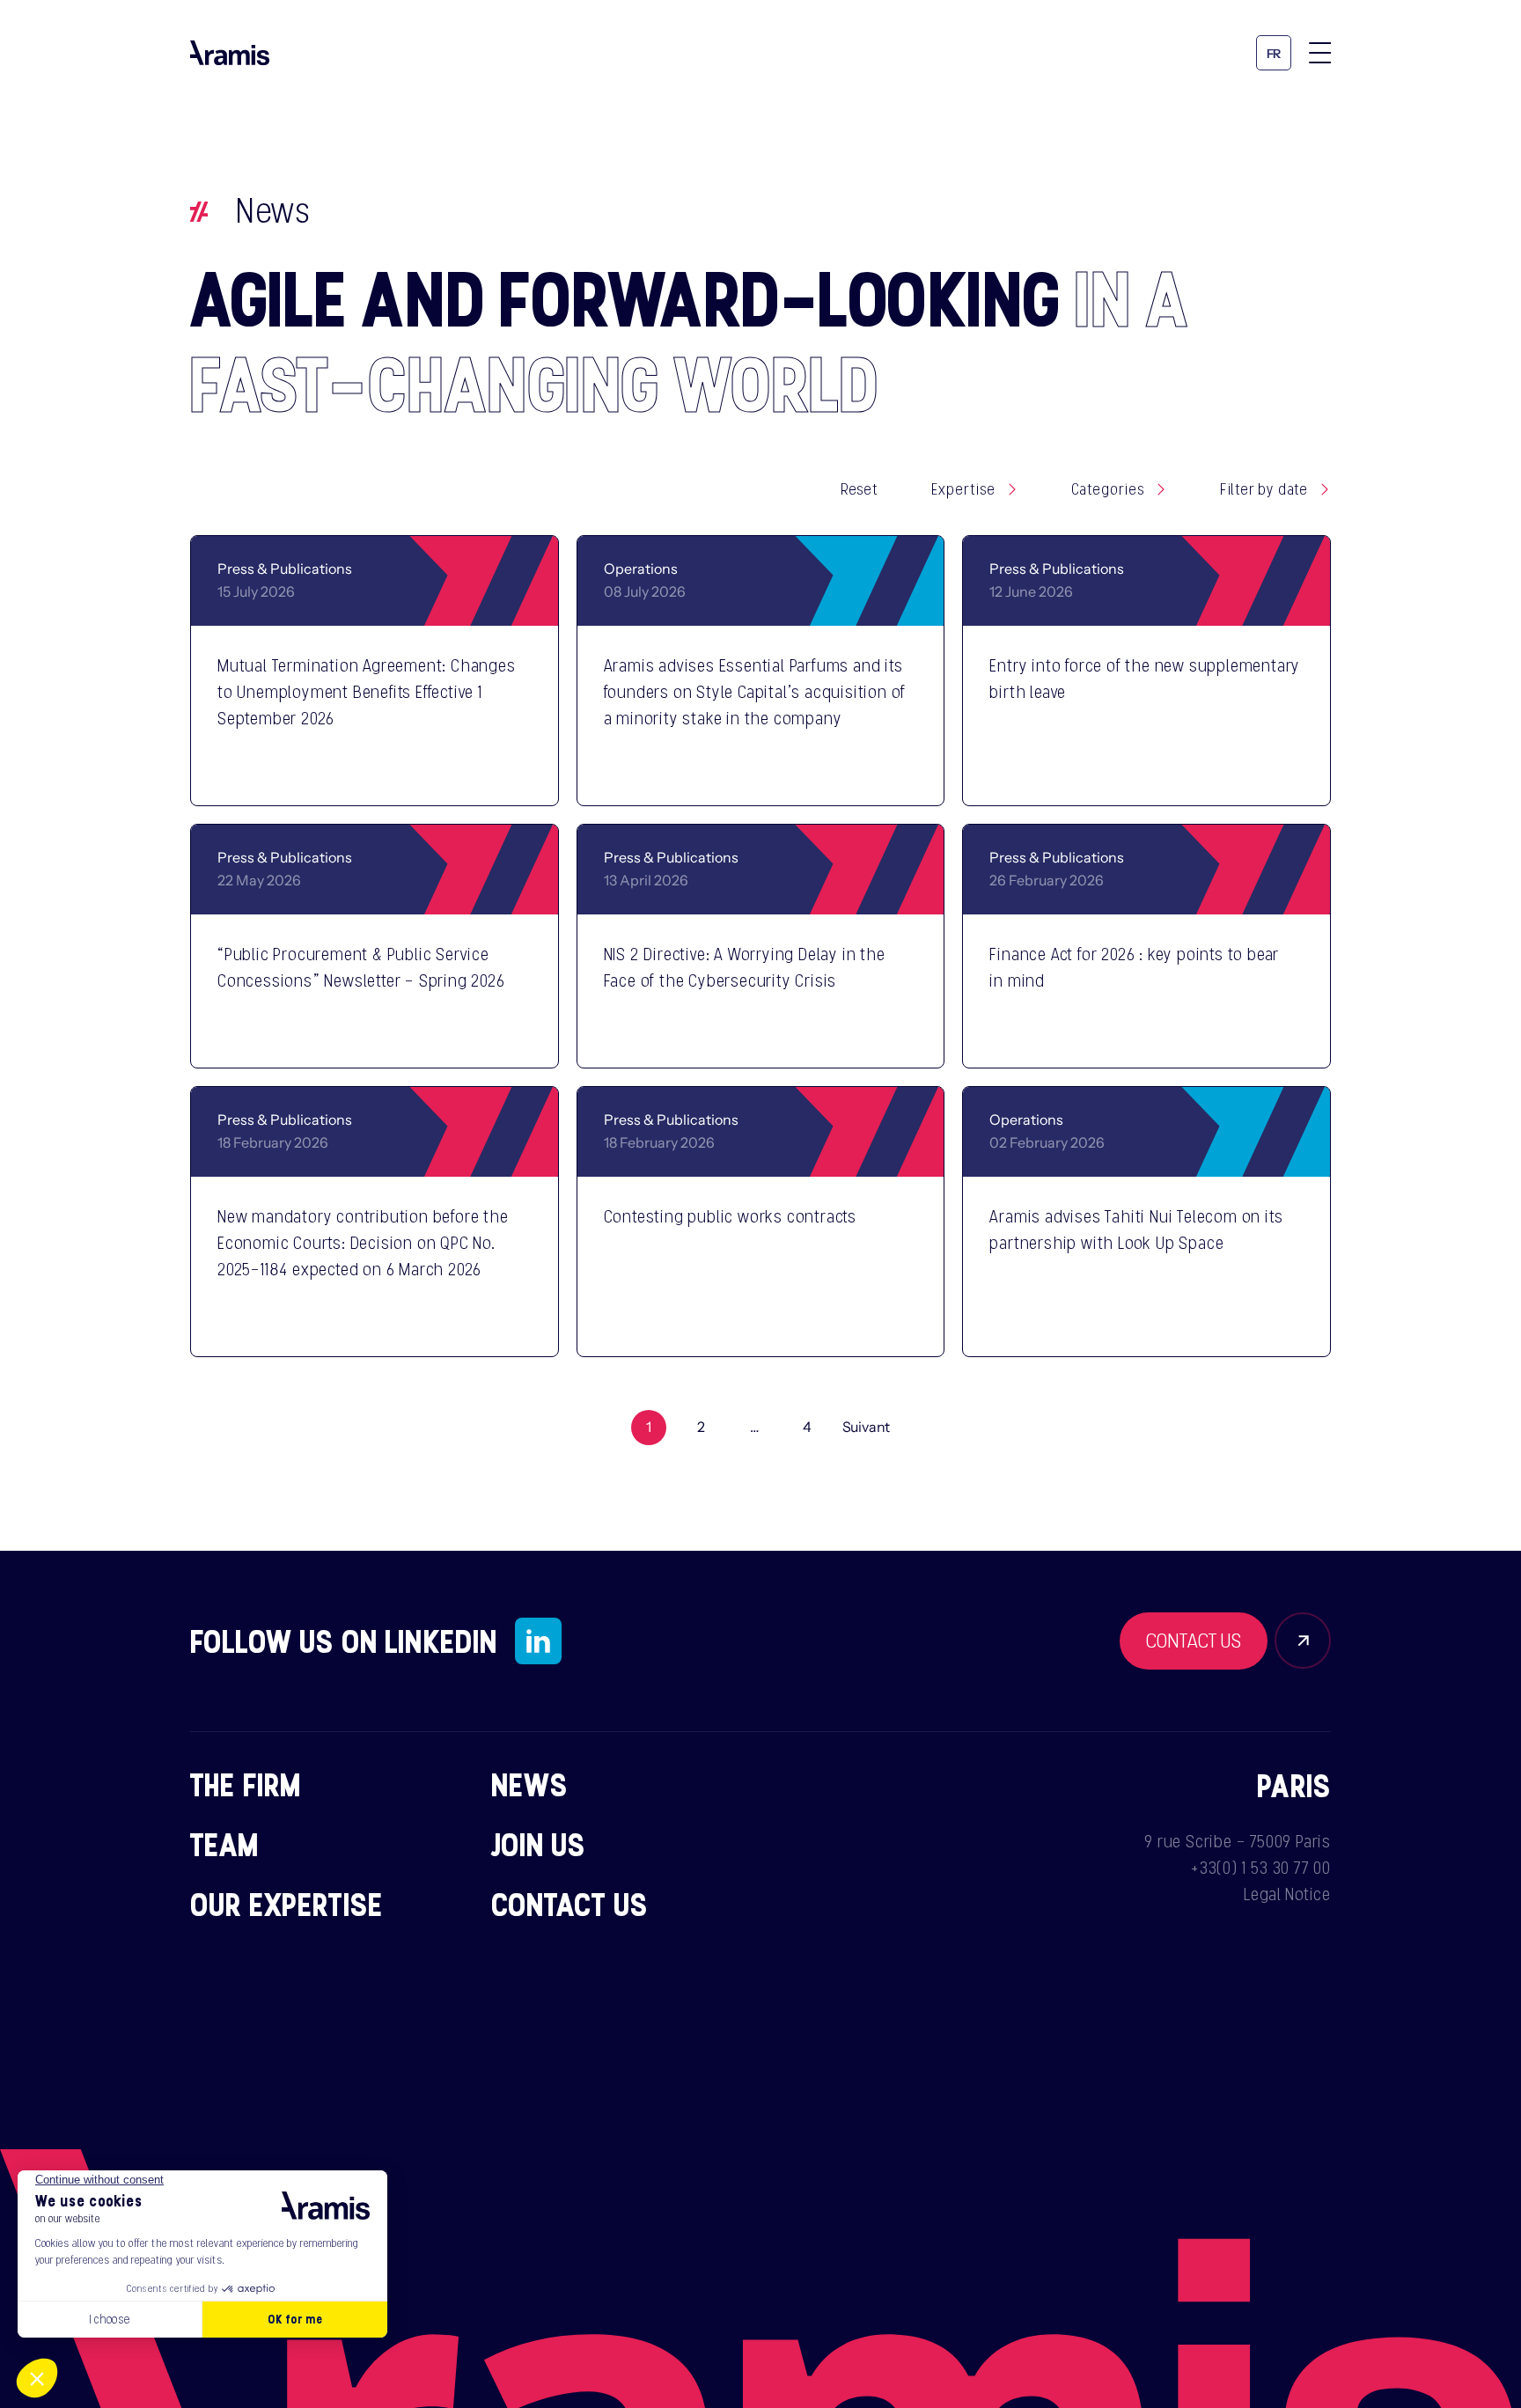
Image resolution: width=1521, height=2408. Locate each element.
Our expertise (287, 1904)
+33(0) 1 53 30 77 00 (1261, 1868)
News (530, 1784)
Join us (539, 1844)
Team (225, 1844)
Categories (1108, 489)
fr (1274, 54)
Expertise (963, 489)
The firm (246, 1784)
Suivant (867, 1428)
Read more (461, 769)
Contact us (570, 1904)
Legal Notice (1287, 1894)
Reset (860, 489)
